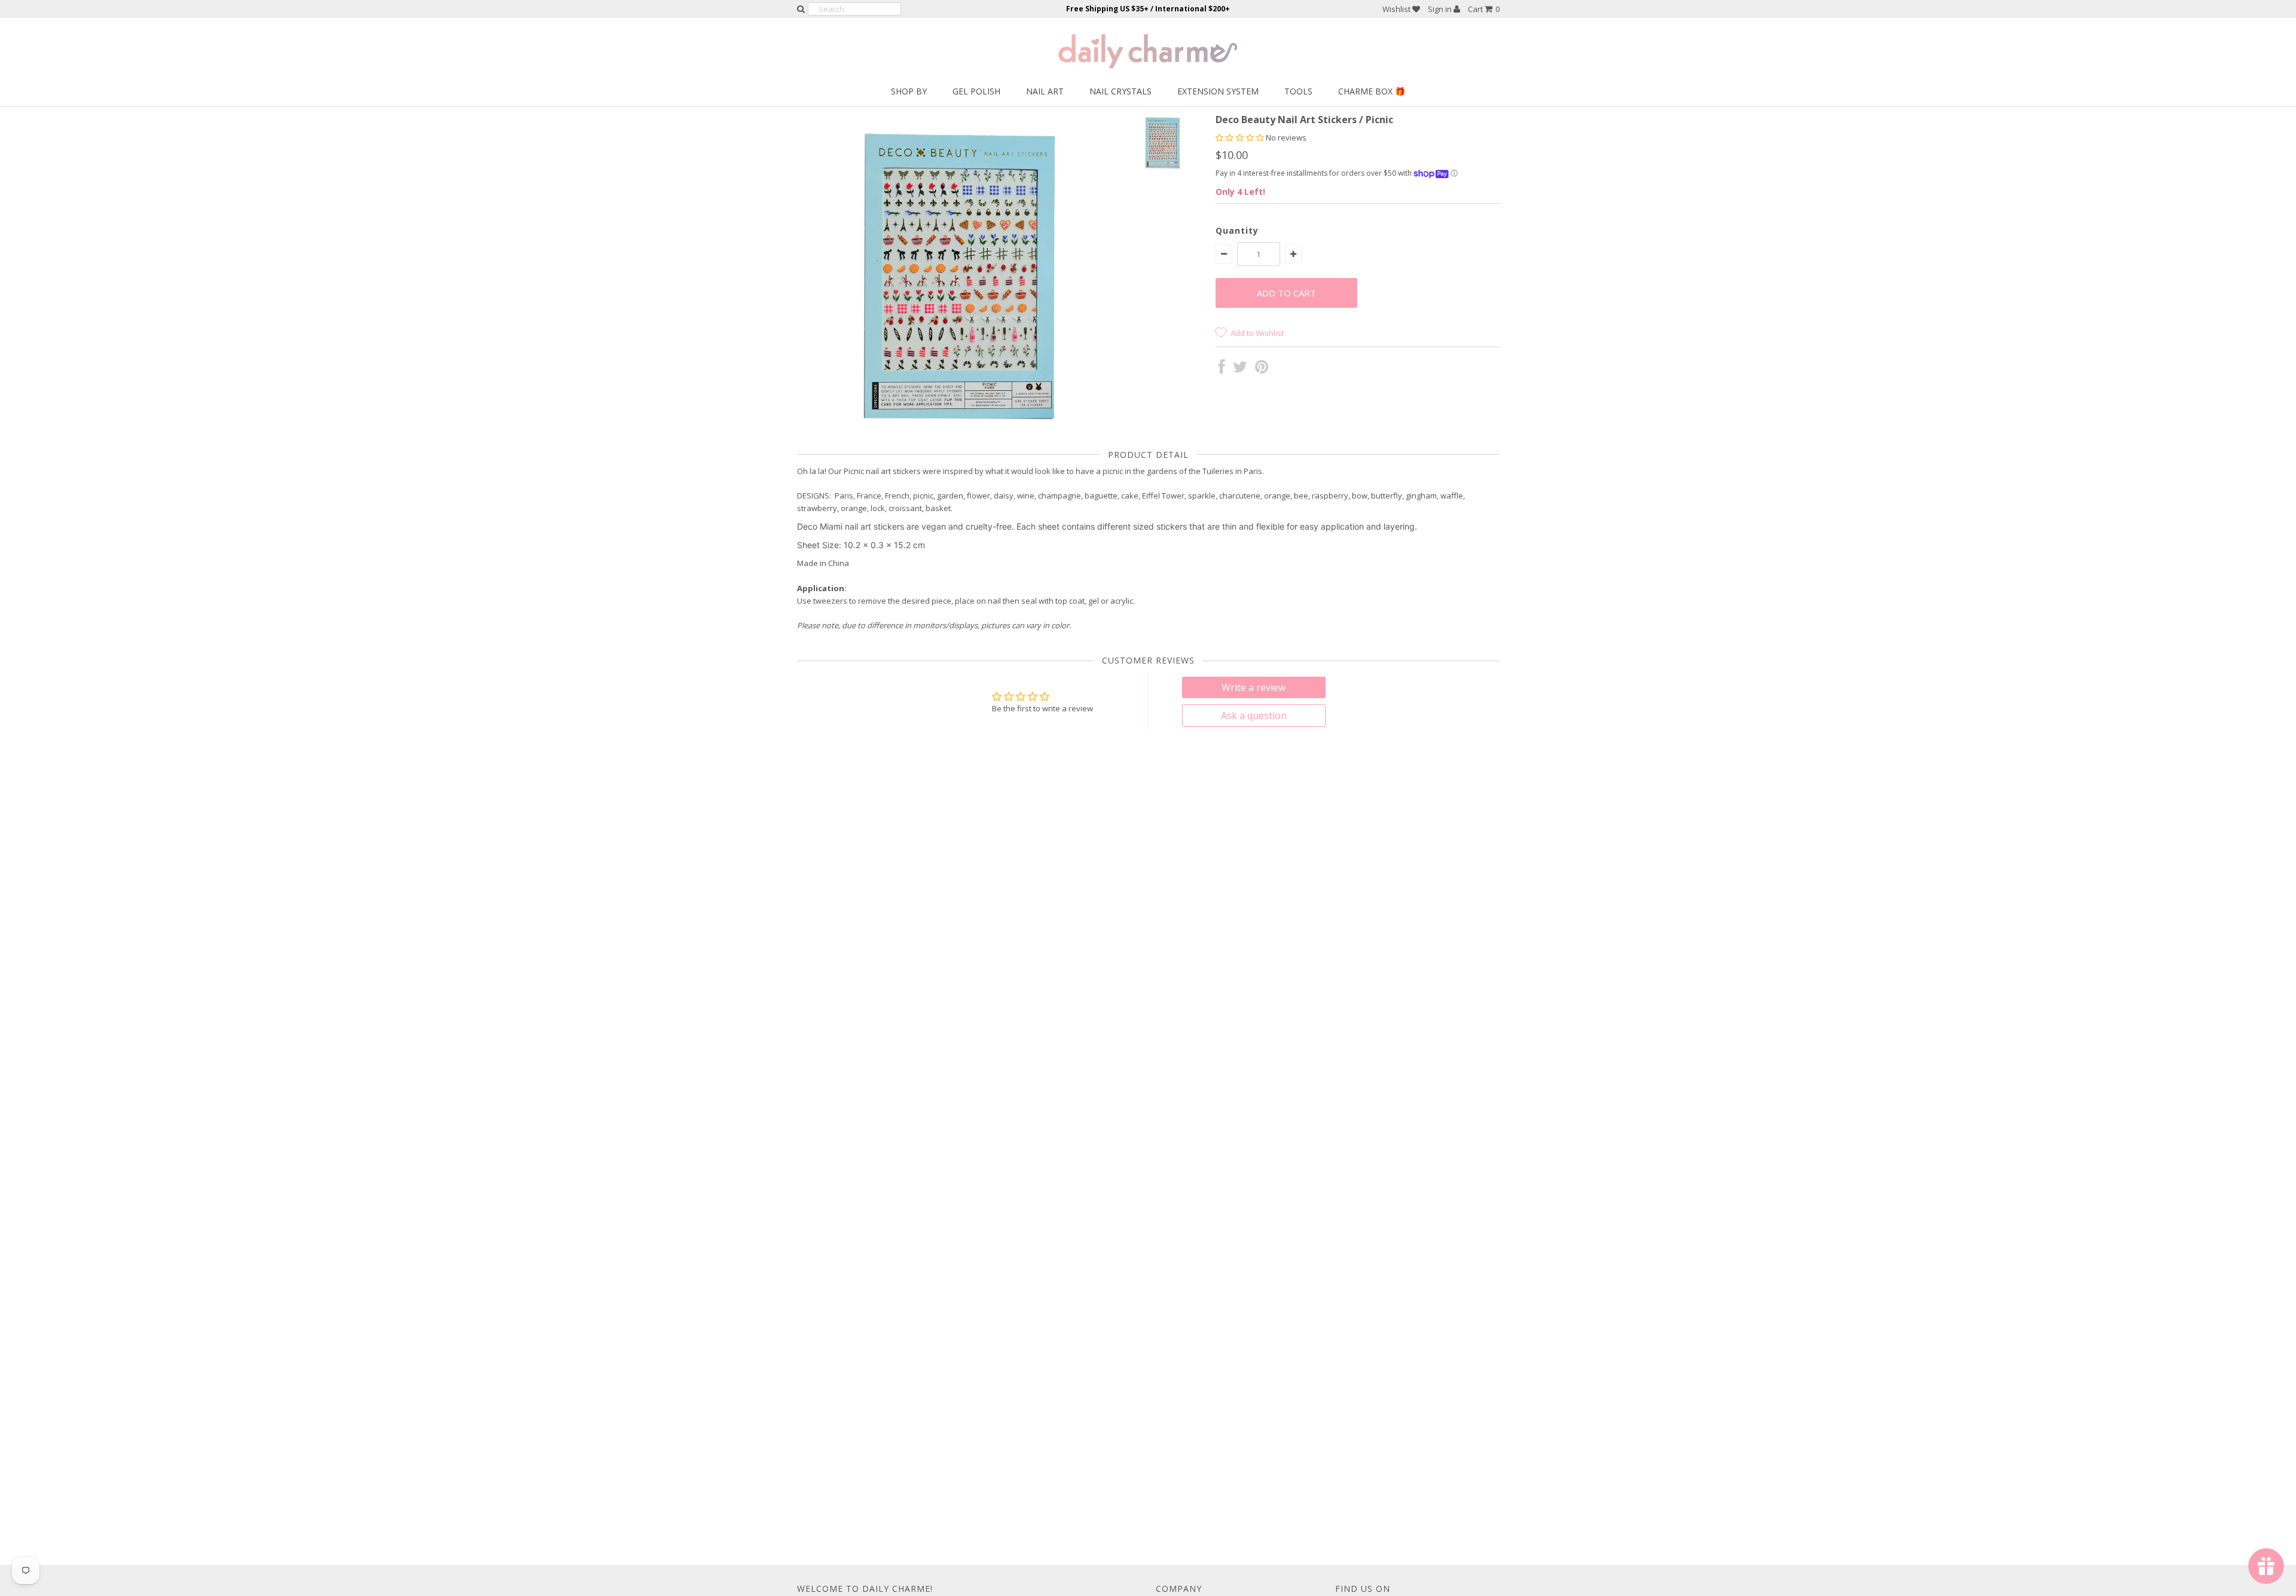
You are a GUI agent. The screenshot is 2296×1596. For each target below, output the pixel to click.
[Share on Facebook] (1222, 369)
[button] (1241, 137)
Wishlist (1397, 9)
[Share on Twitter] (1240, 369)
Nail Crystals (1120, 91)
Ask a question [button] (1254, 716)
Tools (1298, 91)
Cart (1484, 9)
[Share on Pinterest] (1262, 369)
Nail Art (1045, 91)
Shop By (909, 91)
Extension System (1218, 91)
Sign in (1441, 9)
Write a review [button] (1254, 687)
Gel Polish (976, 91)
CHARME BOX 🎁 (1372, 91)
